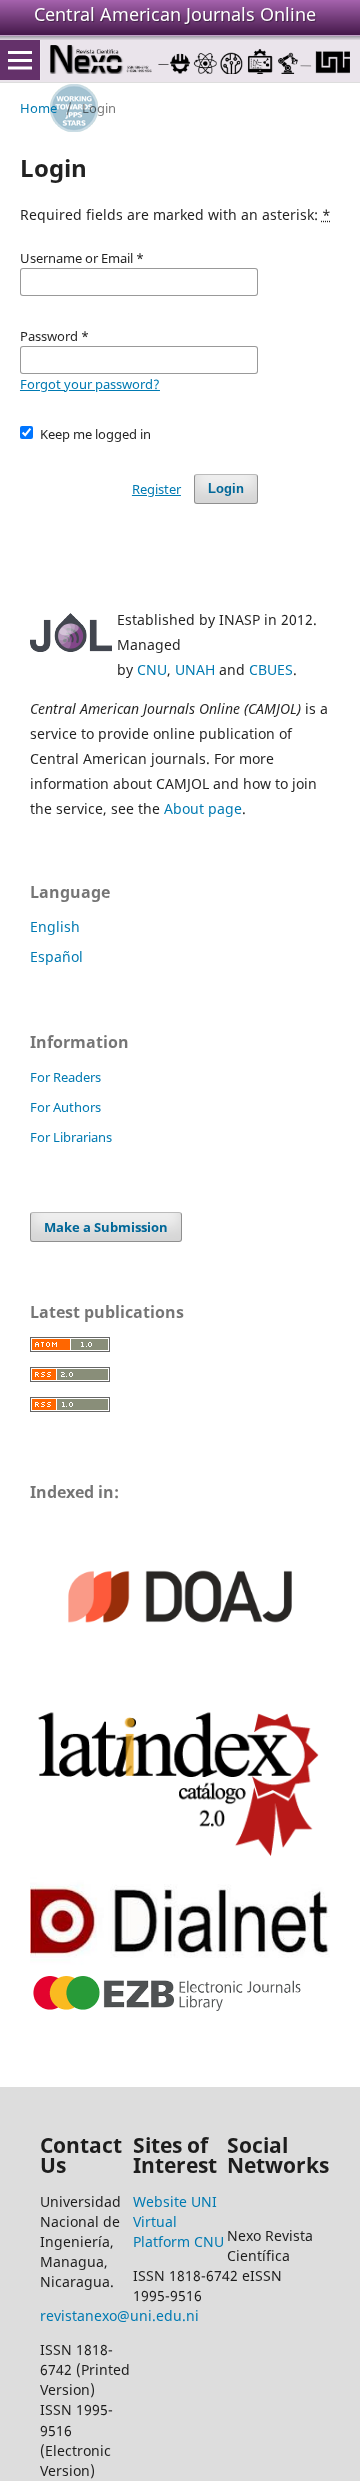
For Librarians (71, 1137)
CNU (152, 669)
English (55, 926)
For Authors (65, 1107)
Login (226, 488)
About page (203, 808)
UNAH (195, 669)
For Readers (65, 1077)
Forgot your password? (90, 384)
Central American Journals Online (175, 14)
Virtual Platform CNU (178, 2231)
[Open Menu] (20, 60)
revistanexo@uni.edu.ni (119, 2315)
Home (38, 108)
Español (56, 956)
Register (156, 489)
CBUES (271, 669)
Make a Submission (106, 1227)
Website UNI (175, 2201)
